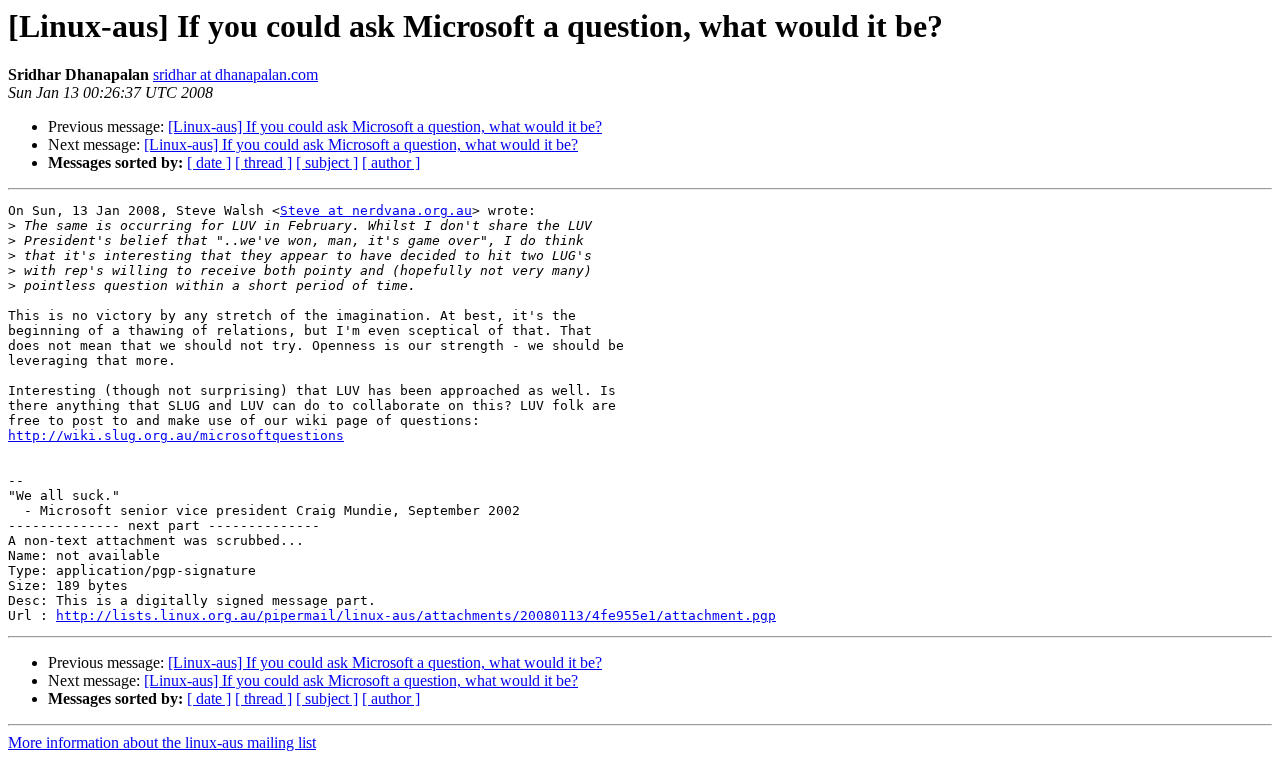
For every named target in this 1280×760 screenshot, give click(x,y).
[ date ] (209, 162)
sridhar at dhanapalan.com (235, 74)
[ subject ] (327, 162)
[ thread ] (263, 162)
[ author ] (391, 162)
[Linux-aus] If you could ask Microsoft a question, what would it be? (385, 126)
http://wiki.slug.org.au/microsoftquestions (176, 435)
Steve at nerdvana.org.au (376, 210)
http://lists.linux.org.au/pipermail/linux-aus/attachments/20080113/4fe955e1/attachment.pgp (416, 615)
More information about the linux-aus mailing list (162, 742)
